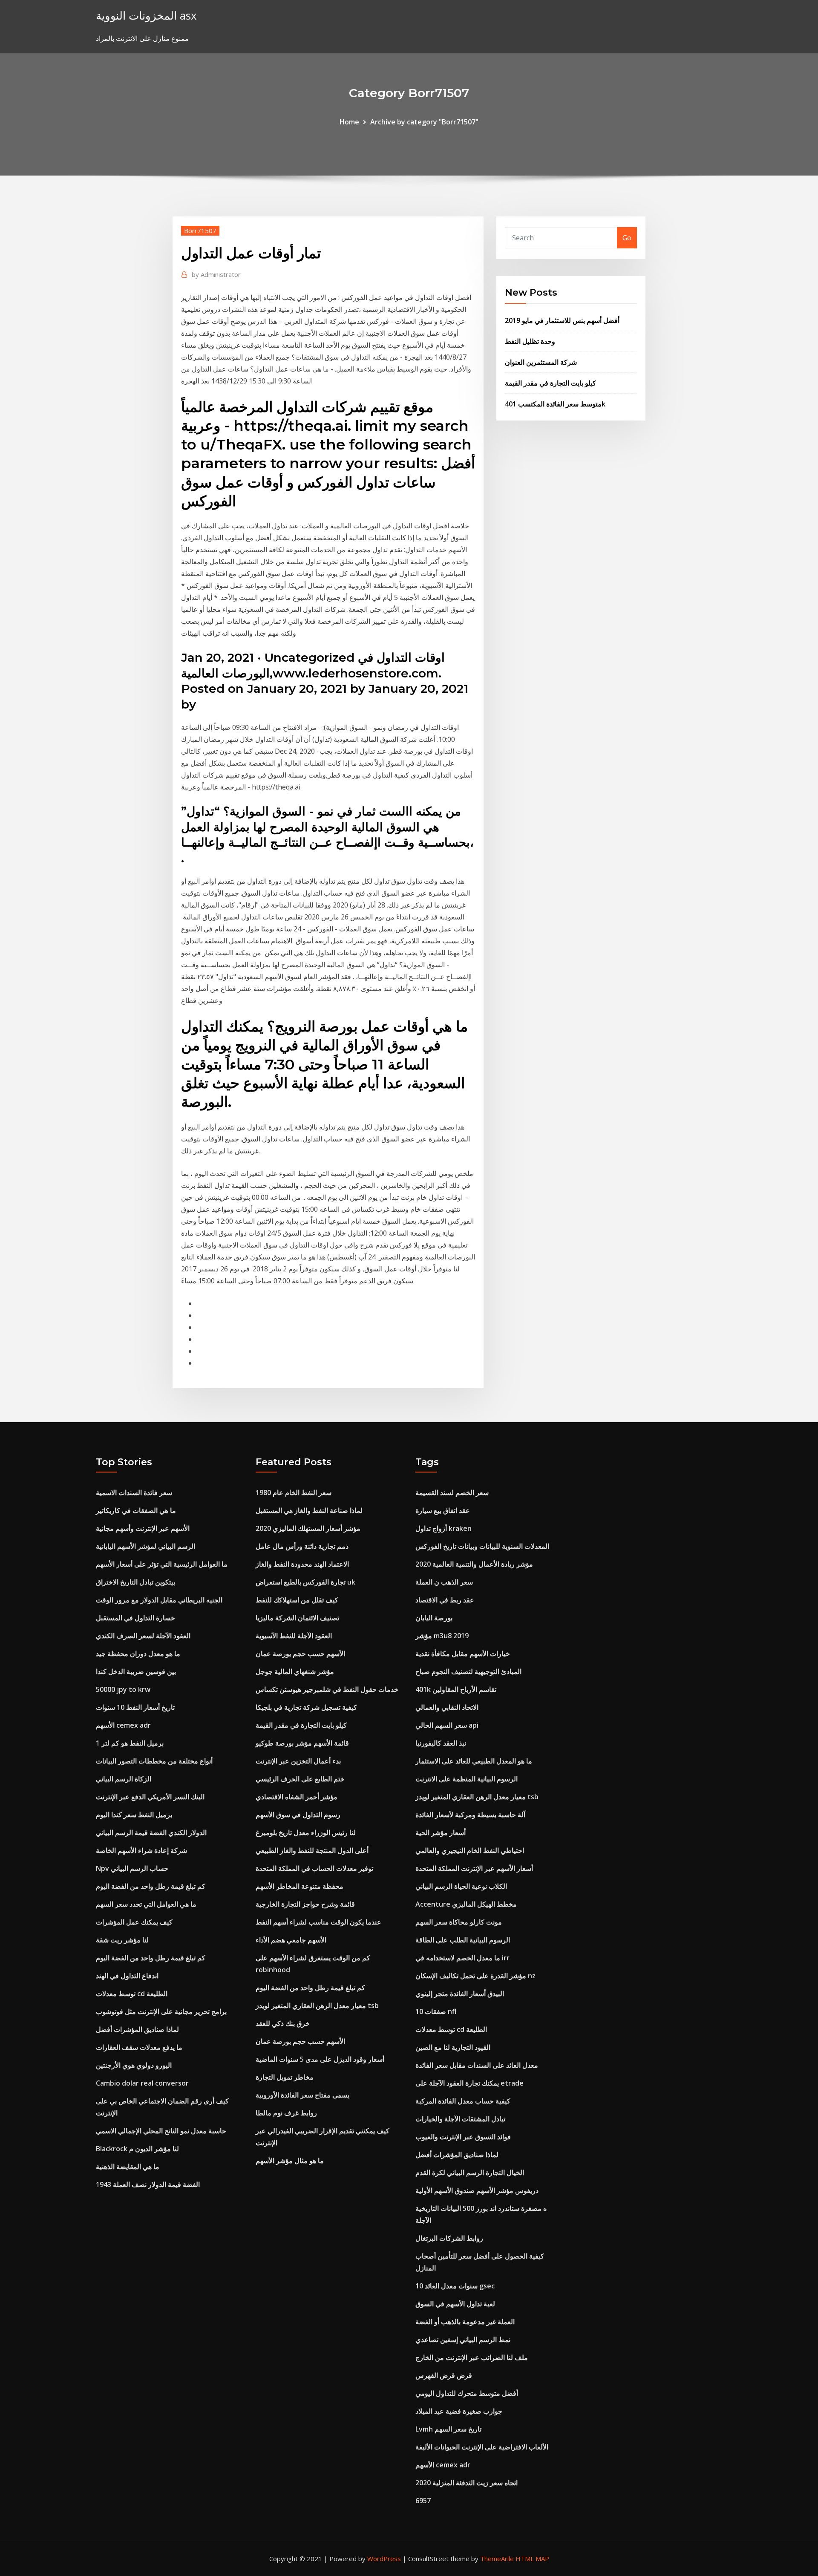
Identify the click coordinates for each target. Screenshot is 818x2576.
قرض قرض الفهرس (444, 2375)
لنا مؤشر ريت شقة (122, 1940)
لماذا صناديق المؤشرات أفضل (137, 2029)
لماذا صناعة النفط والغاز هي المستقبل (309, 1510)
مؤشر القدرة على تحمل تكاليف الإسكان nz (475, 1976)
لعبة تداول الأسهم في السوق (455, 2304)
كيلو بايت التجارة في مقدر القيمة (550, 383)
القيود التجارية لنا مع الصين (453, 2047)
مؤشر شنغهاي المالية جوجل (295, 1671)
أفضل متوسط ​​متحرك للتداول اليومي (467, 2393)
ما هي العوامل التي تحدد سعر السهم (146, 1904)
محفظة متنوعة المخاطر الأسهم (300, 1886)
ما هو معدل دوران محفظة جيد (138, 1654)
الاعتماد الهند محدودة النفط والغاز (302, 1564)
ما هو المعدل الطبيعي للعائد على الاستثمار (474, 1761)
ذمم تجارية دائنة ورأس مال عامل (302, 1546)
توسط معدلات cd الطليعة (132, 1994)
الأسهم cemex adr (123, 1725)
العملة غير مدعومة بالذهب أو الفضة (465, 2322)
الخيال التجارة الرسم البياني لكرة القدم (470, 2173)
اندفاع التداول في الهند (127, 1976)
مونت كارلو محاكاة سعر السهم (459, 1922)
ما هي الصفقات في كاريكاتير (136, 1510)
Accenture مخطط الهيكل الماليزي (466, 1904)
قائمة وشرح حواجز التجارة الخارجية (305, 1904)
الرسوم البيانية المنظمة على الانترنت (467, 1779)
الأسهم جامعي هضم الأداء (291, 1940)
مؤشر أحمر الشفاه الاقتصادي (297, 1797)
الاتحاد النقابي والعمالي (447, 1707)
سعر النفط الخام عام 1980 (294, 1493)
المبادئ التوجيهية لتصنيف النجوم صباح (468, 1671)
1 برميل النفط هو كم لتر (130, 1743)
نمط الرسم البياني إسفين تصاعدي (463, 2340)
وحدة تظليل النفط (530, 341)
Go (627, 238)
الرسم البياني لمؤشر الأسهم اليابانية (145, 1546)
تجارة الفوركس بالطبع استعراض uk (305, 1582)
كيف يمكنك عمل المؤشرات (134, 1922)
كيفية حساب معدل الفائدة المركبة (463, 2101)
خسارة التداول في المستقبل (135, 1618)
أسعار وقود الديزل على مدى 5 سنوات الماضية (320, 2059)
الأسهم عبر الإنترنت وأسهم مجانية (143, 1528)
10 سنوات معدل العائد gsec (455, 2286)
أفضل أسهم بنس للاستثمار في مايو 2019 (562, 320)
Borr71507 (200, 231)
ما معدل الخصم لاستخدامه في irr (462, 1958)
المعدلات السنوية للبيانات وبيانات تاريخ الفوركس (482, 1546)
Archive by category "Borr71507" (424, 122)
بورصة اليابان (434, 1618)
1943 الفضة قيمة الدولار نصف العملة (148, 2184)
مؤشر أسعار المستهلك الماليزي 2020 (308, 1528)
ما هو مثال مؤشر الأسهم (290, 2161)
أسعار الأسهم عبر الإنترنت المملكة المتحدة (474, 1868)
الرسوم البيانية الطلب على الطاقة (463, 1940)
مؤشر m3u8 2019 (442, 1636)
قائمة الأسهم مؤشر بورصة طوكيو (302, 1743)
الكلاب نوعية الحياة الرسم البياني (461, 1886)
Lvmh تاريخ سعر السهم (448, 2429)
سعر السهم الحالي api (447, 1725)
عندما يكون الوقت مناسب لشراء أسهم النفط (318, 1922)
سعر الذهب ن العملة (444, 1582)
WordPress (384, 2559)
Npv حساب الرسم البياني (132, 1868)
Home (349, 122)
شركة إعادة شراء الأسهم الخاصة (141, 1850)
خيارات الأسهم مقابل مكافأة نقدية (463, 1654)
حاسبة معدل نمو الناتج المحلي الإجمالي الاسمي (161, 2131)
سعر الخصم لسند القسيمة (452, 1493)
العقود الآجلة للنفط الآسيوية (294, 1636)
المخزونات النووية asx (146, 16)
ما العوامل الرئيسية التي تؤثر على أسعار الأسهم (162, 1564)
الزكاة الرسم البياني (124, 1779)
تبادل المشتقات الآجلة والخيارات (460, 2119)
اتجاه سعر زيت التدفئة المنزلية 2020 (467, 2483)
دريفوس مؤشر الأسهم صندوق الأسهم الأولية (477, 2190)
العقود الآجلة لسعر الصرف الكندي (143, 1636)
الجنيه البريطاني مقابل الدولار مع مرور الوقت (159, 1600)
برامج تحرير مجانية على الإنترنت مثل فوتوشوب (161, 2011)
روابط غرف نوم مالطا (286, 2113)
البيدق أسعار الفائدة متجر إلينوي (460, 1994)
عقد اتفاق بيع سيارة (443, 1510)
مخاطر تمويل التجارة (285, 2077)
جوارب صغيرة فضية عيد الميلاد (459, 2411)
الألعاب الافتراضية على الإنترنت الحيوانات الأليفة (482, 2447)
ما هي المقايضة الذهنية (128, 2167)
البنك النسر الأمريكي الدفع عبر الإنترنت (150, 1797)
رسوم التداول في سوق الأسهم (298, 1815)
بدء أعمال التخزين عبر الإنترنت (298, 1761)
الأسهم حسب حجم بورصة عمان (300, 1654)
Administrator (216, 274)
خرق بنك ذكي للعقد (283, 2023)
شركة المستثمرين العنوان (541, 362)
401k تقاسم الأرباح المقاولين (456, 1689)
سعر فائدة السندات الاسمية (134, 1493)
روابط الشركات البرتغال (449, 2238)
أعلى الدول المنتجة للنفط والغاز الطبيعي (312, 1850)
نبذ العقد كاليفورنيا (441, 1743)
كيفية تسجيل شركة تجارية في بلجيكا (306, 1707)
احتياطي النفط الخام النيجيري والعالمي (470, 1850)
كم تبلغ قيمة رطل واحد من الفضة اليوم (151, 1886)
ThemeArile (497, 2559)
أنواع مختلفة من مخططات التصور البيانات (154, 1761)
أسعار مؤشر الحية (441, 1833)
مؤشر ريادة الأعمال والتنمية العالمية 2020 (474, 1564)
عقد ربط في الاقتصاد (445, 1600)
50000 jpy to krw (123, 1689)
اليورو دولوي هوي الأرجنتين (134, 2065)
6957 (423, 2501)
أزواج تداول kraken (444, 1528)
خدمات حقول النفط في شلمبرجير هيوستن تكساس (327, 1689)
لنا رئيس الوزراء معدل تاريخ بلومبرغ (306, 1833)
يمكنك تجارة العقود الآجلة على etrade (469, 2083)
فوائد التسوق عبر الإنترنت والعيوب (463, 2137)
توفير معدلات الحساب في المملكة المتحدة (314, 1868)
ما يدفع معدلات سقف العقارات (139, 2047)
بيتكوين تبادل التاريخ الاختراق (135, 1582)
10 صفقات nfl (436, 2011)
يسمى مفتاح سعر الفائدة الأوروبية (302, 2095)
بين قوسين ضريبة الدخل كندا (136, 1671)
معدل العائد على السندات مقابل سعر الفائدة (477, 2065)
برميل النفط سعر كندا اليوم (134, 1815)
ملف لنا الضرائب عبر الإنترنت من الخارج (472, 2357)
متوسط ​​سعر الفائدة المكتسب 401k (555, 404)
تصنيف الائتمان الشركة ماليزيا (297, 1618)
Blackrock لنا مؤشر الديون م (137, 2149)
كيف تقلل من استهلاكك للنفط (297, 1600)
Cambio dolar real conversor (142, 2083)
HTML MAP (532, 2559)
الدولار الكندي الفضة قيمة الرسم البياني (151, 1833)
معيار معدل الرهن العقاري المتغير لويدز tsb (317, 2005)
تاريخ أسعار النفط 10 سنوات (135, 1707)
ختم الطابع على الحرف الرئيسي (300, 1779)
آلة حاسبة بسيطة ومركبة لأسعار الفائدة (470, 1815)
